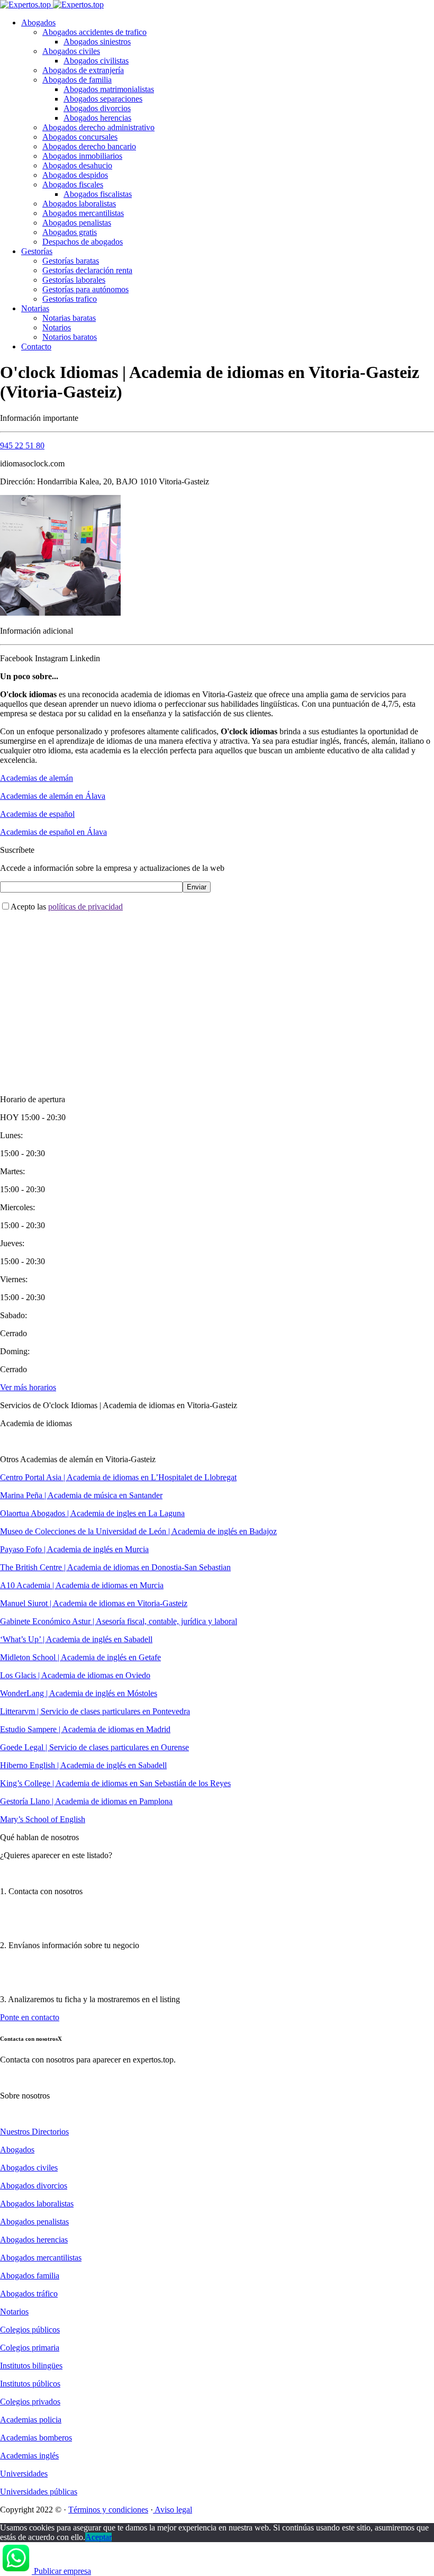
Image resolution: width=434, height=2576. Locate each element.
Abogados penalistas (77, 223)
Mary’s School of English (43, 1819)
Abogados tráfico (29, 2294)
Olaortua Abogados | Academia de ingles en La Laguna (92, 1513)
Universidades (24, 2474)
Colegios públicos (30, 2330)
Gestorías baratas (71, 261)
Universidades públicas (39, 2492)
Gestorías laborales (74, 280)
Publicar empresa (62, 2571)
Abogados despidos (75, 175)
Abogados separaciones (103, 99)
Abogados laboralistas (79, 204)
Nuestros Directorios (34, 2132)
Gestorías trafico (70, 299)
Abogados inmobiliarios (82, 156)
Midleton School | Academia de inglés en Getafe (80, 1657)
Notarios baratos (70, 337)
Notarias (35, 308)
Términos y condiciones (108, 2510)
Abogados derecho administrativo (98, 127)
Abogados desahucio (77, 165)
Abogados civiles (71, 51)
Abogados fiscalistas (98, 194)
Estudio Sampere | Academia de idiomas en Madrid (85, 1729)
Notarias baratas (69, 318)
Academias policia (31, 2420)
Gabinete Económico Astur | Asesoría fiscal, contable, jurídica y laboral (119, 1621)
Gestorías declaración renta (87, 270)
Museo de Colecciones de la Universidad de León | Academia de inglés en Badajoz (138, 1531)
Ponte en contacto (30, 2017)
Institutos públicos (30, 2384)
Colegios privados (30, 2402)
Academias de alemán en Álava (53, 796)
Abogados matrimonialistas (109, 89)
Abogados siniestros (97, 42)
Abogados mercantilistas (83, 213)
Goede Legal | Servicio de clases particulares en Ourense (94, 1747)
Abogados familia (30, 2276)
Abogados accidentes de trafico (94, 32)
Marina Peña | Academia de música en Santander (81, 1495)
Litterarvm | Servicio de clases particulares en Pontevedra (95, 1711)
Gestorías (37, 251)
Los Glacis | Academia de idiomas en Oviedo (75, 1675)
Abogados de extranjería (83, 70)
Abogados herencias (97, 118)
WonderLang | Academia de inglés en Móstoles (79, 1693)
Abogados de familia (77, 80)
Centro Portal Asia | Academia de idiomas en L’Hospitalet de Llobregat (118, 1477)
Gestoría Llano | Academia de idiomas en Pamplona (86, 1801)
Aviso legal (173, 2510)
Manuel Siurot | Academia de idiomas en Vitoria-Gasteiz (94, 1603)
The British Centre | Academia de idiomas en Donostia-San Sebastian (115, 1567)
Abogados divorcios (97, 108)
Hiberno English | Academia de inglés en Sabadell (83, 1765)
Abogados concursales (80, 137)
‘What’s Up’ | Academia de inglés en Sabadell (76, 1639)
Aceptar (98, 2537)
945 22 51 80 (22, 445)
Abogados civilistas (96, 61)
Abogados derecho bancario (89, 146)
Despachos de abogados (83, 242)
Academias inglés (29, 2456)
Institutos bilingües (31, 2366)
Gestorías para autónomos (85, 289)
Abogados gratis (70, 232)
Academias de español (37, 814)
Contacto (36, 346)
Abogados (38, 22)
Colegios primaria (30, 2348)
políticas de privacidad (85, 907)
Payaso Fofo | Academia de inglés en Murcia (74, 1549)
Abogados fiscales (73, 184)
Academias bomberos (36, 2438)
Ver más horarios (28, 1387)
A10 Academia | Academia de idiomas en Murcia (82, 1585)
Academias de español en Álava (53, 832)
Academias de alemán (37, 778)
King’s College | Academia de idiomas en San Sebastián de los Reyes (115, 1783)
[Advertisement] (217, 994)
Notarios (57, 327)
